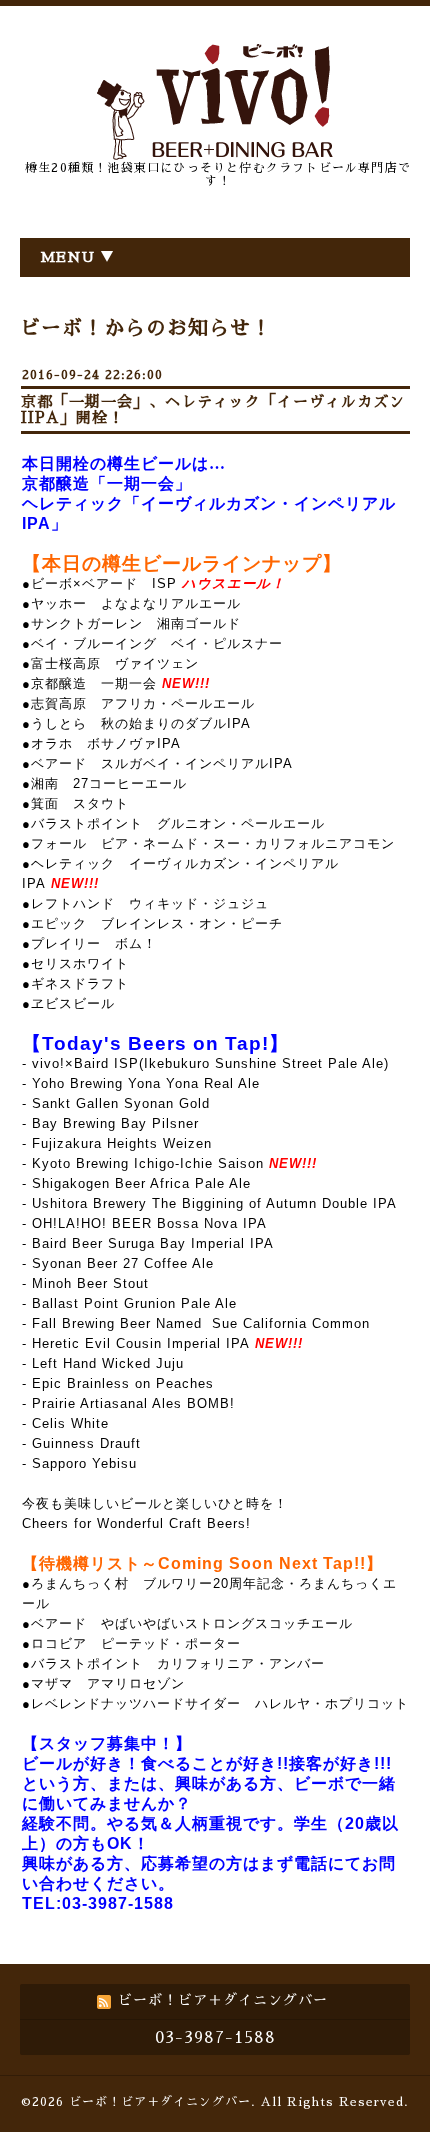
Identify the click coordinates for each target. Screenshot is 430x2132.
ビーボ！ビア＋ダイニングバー (160, 2102)
